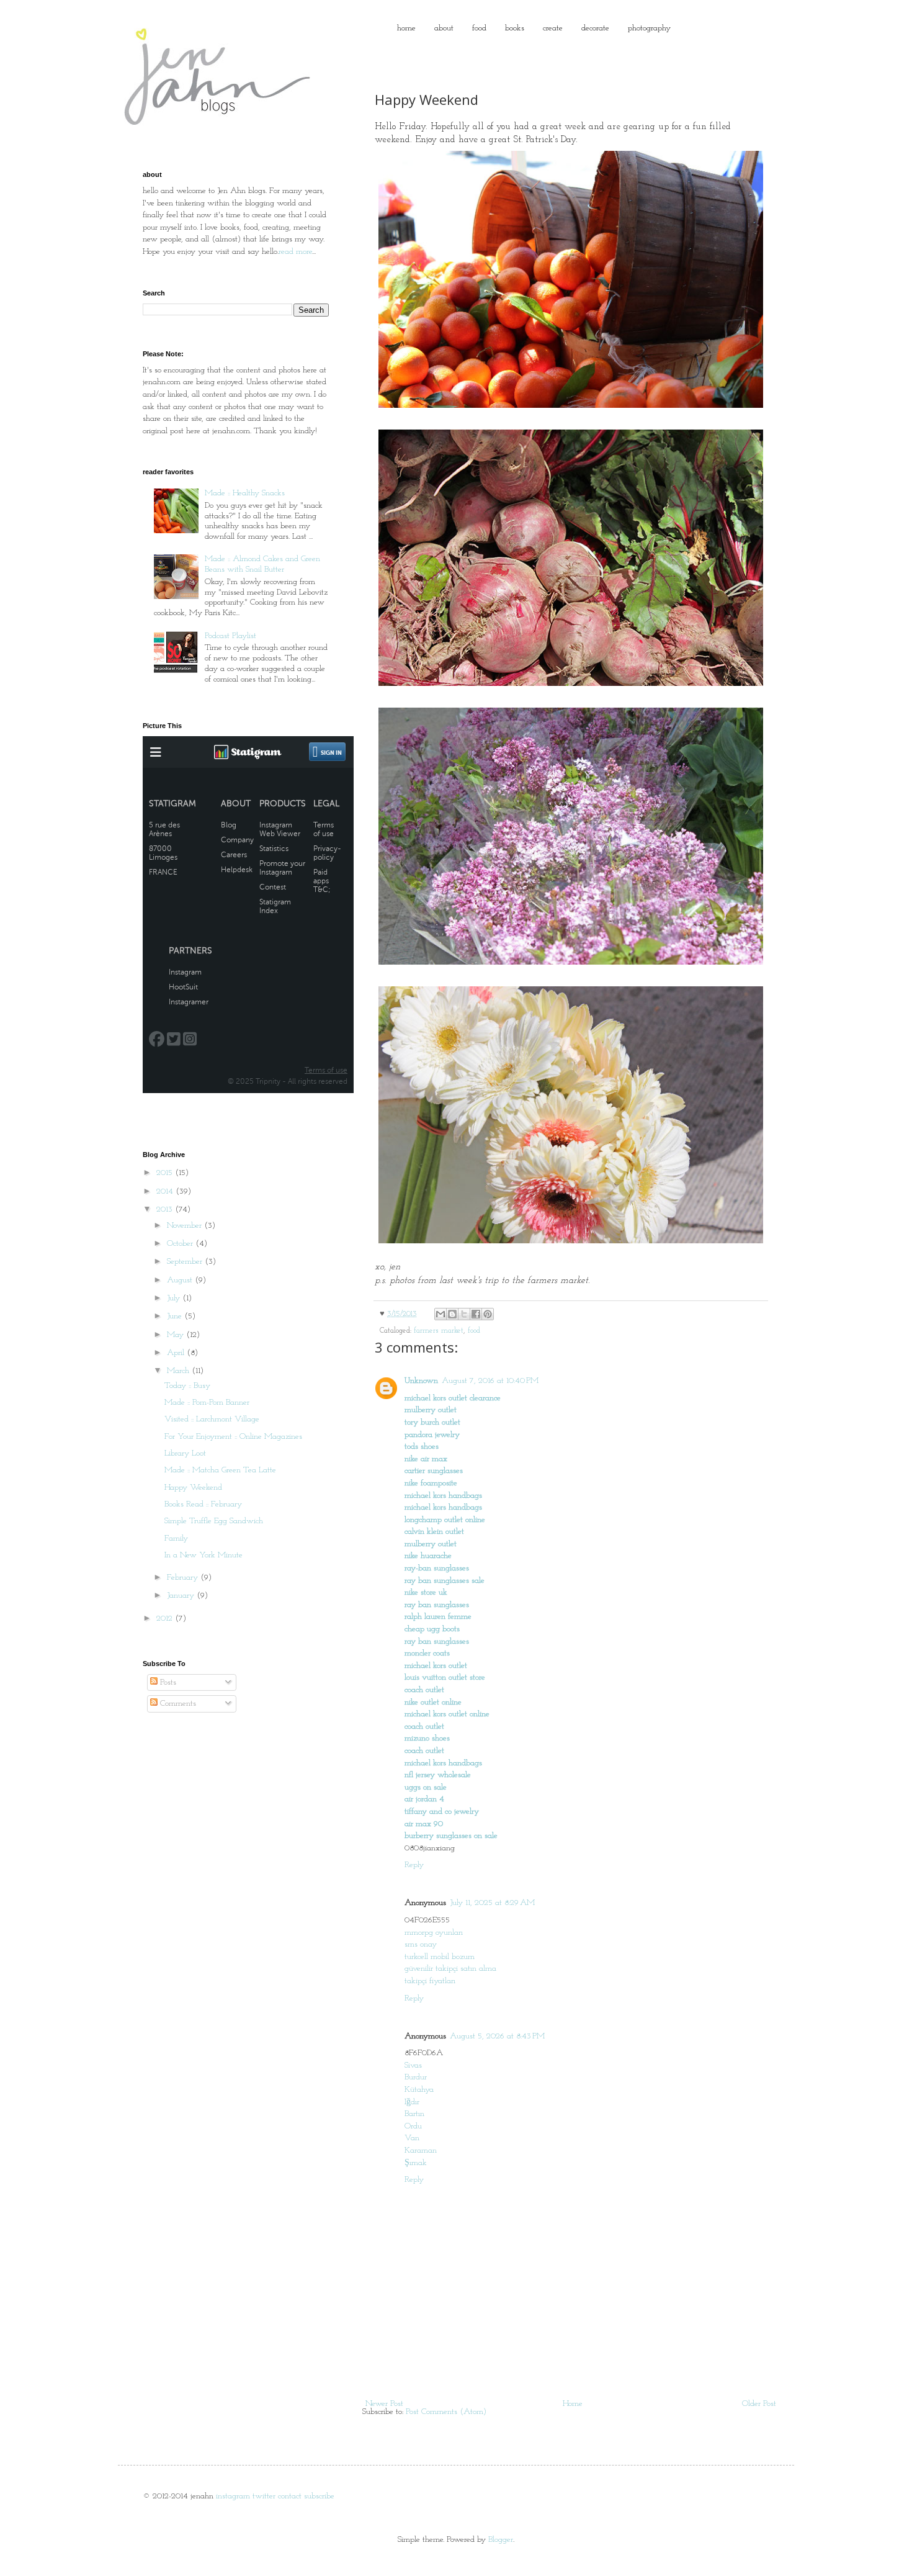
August (181, 1280)
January (182, 1596)
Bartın (414, 2114)
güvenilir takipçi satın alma (450, 1969)
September (186, 1262)
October (181, 1244)
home (406, 28)
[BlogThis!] (452, 1314)
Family (176, 1538)
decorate (595, 28)
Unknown (421, 1381)
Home (573, 2404)
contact (290, 2496)
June (176, 1316)
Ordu (413, 2126)
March (179, 1371)
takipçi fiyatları (430, 1981)
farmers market (439, 1331)
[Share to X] (464, 1314)
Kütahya (419, 2090)
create (553, 28)
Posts (167, 1682)
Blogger (501, 2540)
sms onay (421, 1944)
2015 (166, 1173)
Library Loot (185, 1453)
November (186, 1226)
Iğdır (412, 2102)
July (175, 1298)
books (515, 28)
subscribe (319, 2496)
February (184, 1578)
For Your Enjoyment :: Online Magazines (233, 1437)
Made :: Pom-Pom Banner (207, 1403)
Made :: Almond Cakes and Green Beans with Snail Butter (262, 564)
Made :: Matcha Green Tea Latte (220, 1470)
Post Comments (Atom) (446, 2412)
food (479, 28)
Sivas (413, 2065)
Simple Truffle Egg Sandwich (214, 1521)
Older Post (759, 2404)
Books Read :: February (203, 1504)
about (444, 28)
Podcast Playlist (230, 636)
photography (649, 28)
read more (295, 252)
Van (412, 2138)
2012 (166, 1619)
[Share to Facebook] (476, 1314)
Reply (414, 1865)
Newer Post (384, 2404)
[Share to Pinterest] (488, 1314)
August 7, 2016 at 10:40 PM (490, 1381)
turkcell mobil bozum (440, 1957)
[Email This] (440, 1314)
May (177, 1335)
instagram (233, 2496)
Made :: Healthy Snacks (245, 493)
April (177, 1353)
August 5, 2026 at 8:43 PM (497, 2036)
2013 (166, 1209)
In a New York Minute (203, 1555)
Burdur (416, 2077)
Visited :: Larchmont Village (212, 1419)
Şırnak (416, 2163)
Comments (177, 1704)
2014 (166, 1191)
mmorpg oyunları (434, 1933)
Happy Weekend (193, 1488)
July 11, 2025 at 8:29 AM (492, 1903)
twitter (264, 2496)
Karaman (421, 2150)
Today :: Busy (187, 1386)
